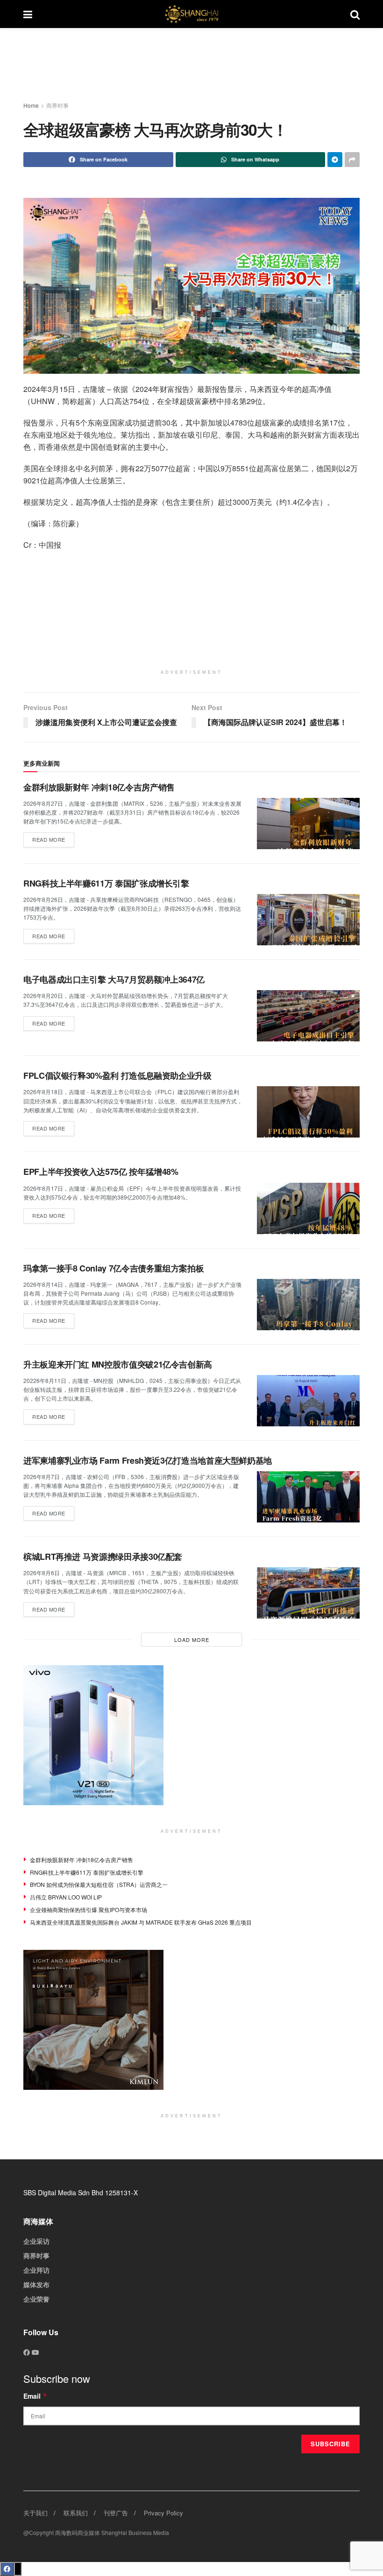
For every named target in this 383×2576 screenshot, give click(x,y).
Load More (192, 1640)
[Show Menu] (28, 14)
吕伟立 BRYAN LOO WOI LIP (66, 1897)
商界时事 (57, 105)
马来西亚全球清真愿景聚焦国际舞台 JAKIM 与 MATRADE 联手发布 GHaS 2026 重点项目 (141, 1922)
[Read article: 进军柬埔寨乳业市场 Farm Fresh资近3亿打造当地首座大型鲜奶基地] (308, 1497)
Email (35, 2396)
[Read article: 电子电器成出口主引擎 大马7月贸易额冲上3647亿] (308, 1016)
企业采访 (36, 2241)
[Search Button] (355, 14)
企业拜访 (36, 2270)
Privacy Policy (163, 2513)
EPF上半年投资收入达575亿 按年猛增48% (101, 1172)
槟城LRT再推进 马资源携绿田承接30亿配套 (103, 1557)
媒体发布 (36, 2284)
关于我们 (35, 2513)
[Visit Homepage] (191, 14)
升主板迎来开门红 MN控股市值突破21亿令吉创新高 (118, 1364)
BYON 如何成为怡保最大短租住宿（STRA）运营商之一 (99, 1884)
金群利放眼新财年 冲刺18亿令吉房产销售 (99, 787)
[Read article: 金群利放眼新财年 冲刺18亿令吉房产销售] (308, 824)
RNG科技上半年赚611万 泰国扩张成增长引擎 (106, 883)
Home (31, 105)
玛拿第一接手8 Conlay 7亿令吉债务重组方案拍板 (113, 1268)
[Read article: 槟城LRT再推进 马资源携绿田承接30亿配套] (308, 1593)
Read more (53, 838)
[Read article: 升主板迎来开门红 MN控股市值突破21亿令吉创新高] (308, 1401)
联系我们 (76, 2513)
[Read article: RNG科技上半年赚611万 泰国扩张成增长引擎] (308, 920)
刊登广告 (116, 2513)
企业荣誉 (36, 2299)
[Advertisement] (199, 65)
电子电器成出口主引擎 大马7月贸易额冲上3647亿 (114, 979)
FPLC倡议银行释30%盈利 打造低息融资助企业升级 (117, 1075)
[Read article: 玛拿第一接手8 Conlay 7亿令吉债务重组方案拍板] (308, 1305)
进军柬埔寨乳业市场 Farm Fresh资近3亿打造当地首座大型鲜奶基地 (148, 1460)
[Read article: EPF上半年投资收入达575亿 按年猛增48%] (308, 1208)
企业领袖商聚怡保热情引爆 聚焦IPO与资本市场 (89, 1909)
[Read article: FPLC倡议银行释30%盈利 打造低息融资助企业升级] (308, 1112)
